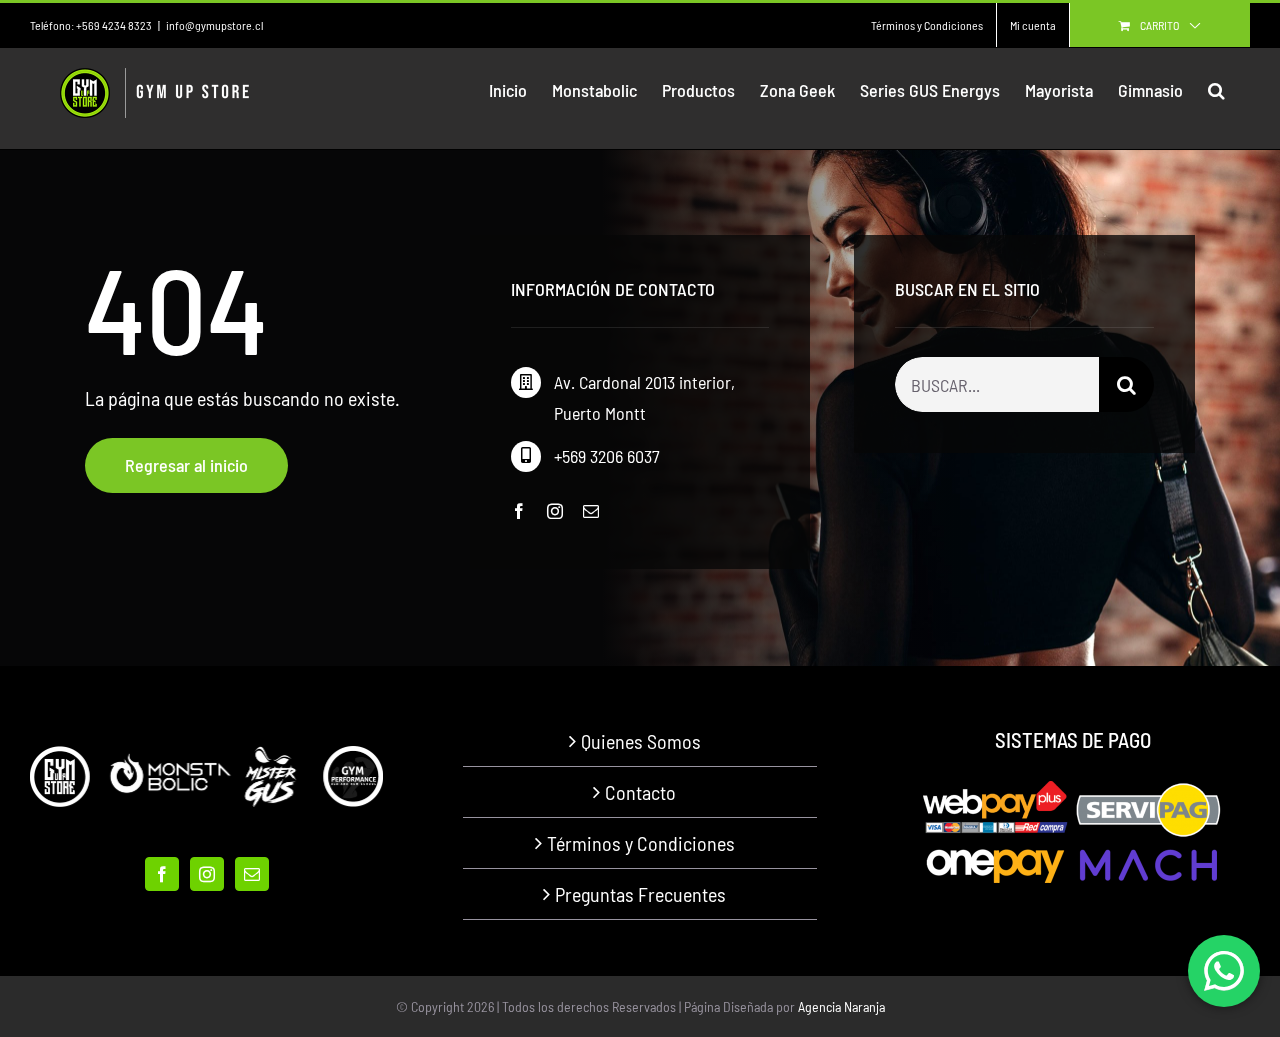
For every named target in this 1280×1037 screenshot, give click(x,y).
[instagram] (555, 511)
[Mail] (252, 874)
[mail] (591, 511)
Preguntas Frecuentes (640, 894)
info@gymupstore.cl (214, 25)
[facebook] (519, 511)
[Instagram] (207, 874)
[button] (1216, 90)
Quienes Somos (641, 741)
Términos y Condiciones (641, 843)
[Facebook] (162, 874)
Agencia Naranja (841, 1006)
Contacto (640, 792)
